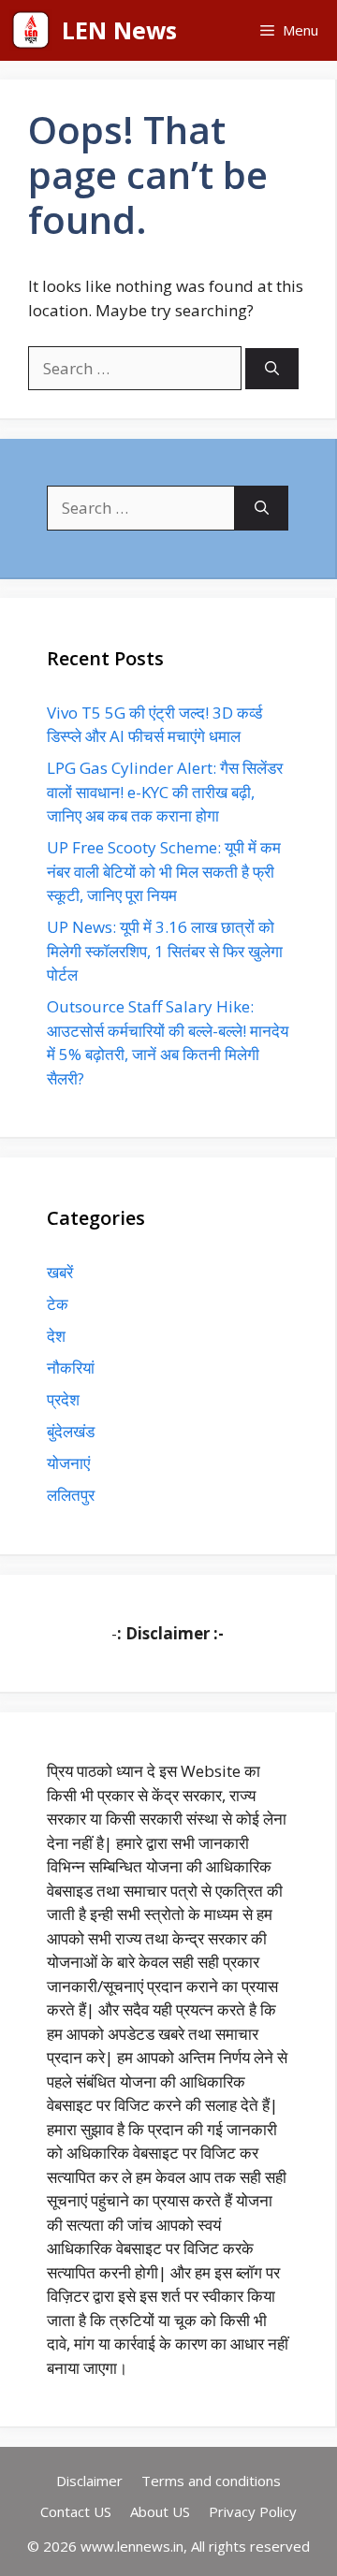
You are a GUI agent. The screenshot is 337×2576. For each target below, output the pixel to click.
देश (56, 1336)
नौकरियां (71, 1368)
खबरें (60, 1272)
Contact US (76, 2511)
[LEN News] (31, 30)
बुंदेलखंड (71, 1431)
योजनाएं (68, 1463)
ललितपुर (71, 1495)
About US (160, 2511)
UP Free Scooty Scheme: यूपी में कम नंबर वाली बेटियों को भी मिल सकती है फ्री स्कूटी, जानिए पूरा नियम (164, 871)
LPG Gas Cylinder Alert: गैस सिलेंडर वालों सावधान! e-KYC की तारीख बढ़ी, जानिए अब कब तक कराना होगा (165, 792)
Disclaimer (89, 2481)
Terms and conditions (211, 2481)
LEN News (119, 30)
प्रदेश (63, 1399)
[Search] (272, 369)
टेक (58, 1304)
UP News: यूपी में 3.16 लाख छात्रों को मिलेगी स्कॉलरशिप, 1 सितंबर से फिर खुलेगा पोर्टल (165, 951)
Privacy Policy (253, 2511)
